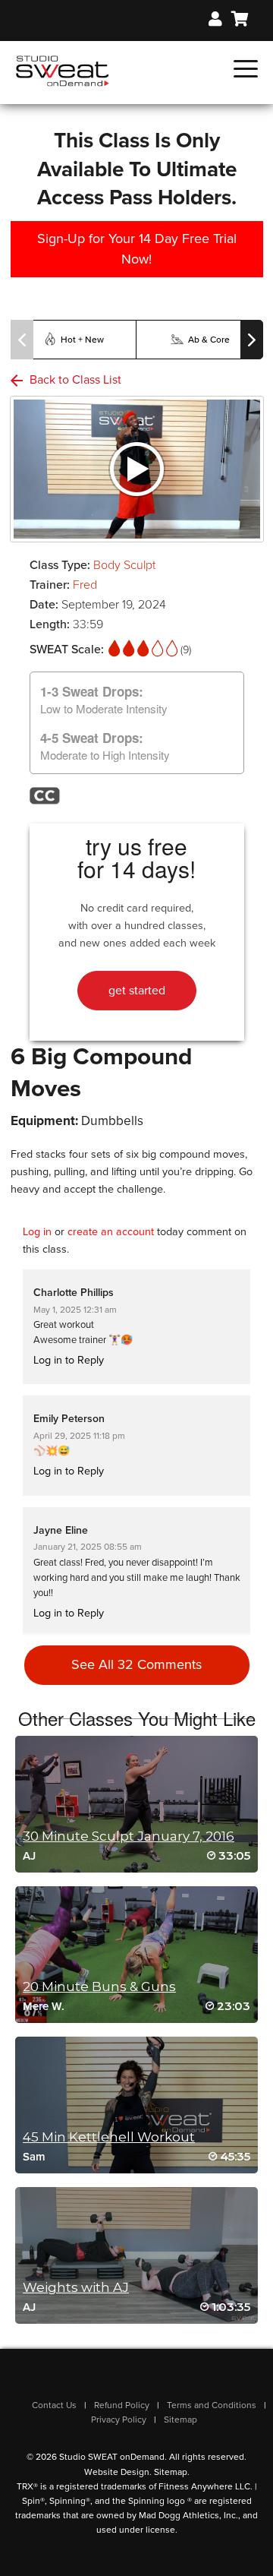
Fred (85, 585)
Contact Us (54, 2405)
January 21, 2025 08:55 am (88, 1547)
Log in (37, 1232)
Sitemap (180, 2420)
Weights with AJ (76, 2287)
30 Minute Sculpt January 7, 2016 (129, 1836)
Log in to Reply (69, 1360)
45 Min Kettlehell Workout (109, 2137)
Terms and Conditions (212, 2405)
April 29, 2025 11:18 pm (79, 1436)
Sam (34, 2157)
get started (137, 991)
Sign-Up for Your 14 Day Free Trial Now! (137, 249)
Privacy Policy (119, 2420)
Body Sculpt (124, 565)
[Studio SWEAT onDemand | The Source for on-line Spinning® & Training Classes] (63, 70)
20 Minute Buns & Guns (99, 1987)
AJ (29, 1856)
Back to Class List (74, 380)
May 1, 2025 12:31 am (75, 1310)
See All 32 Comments (136, 1664)
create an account (111, 1232)
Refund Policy (122, 2405)
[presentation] (22, 340)
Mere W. (44, 2006)
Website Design (117, 2472)
